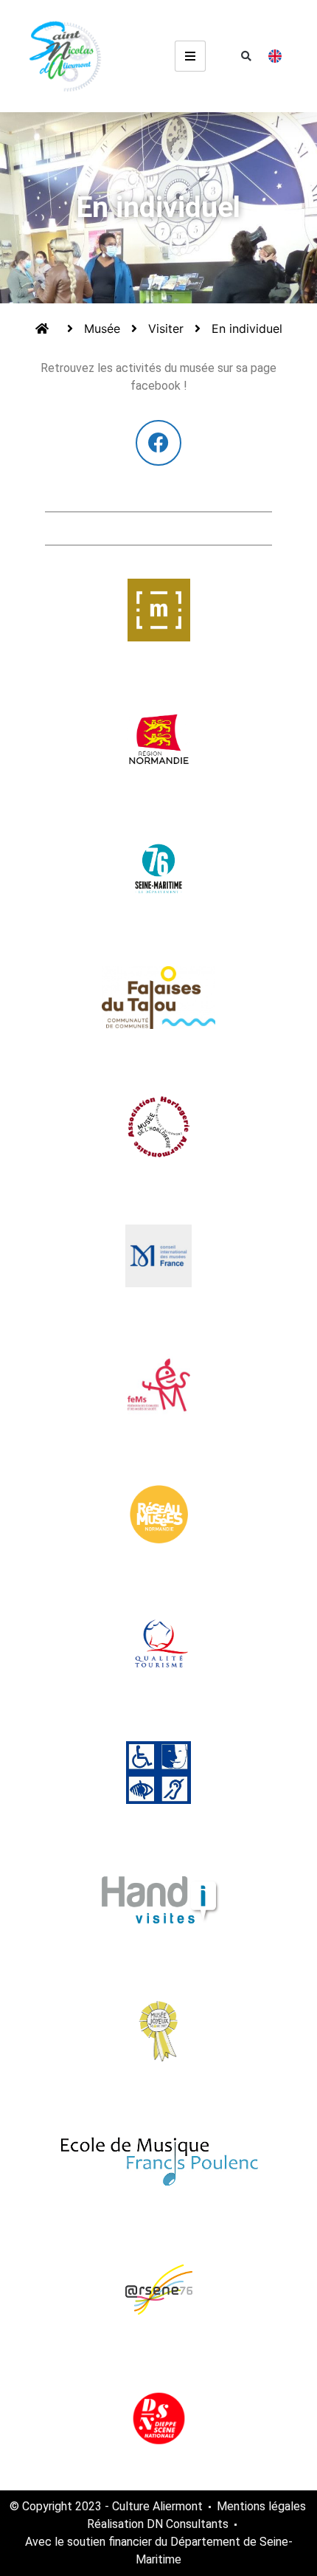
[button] (246, 56)
